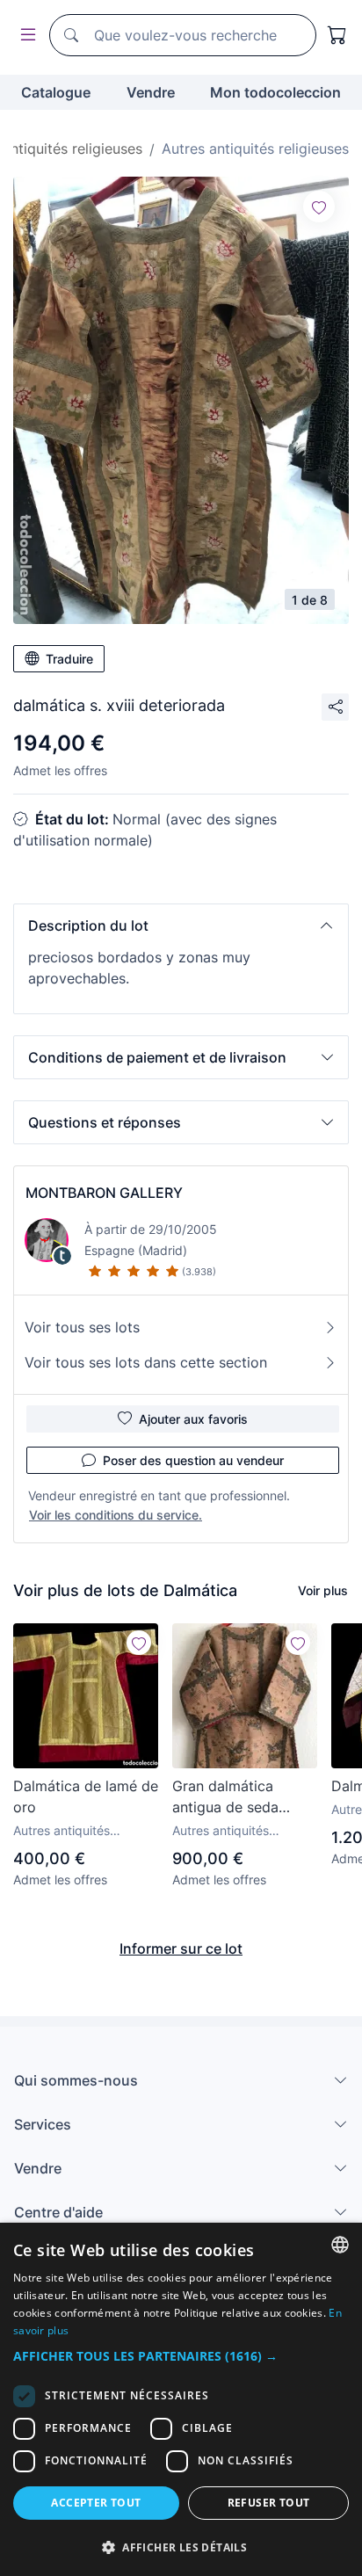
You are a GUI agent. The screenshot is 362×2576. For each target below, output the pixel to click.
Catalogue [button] (56, 92)
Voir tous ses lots (82, 1327)
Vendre (151, 92)
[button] (181, 925)
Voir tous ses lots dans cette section (146, 1362)
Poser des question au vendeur (193, 1460)
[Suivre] (319, 207)
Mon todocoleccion (275, 92)
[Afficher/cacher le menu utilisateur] (25, 36)
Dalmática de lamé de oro (86, 1796)
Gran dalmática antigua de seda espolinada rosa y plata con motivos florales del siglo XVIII (244, 1797)
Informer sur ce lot (181, 1948)
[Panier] (337, 35)
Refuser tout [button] (269, 2503)
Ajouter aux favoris (193, 1419)
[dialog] (181, 2399)
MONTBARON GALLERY (104, 1193)
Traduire (69, 659)
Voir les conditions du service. (116, 1515)
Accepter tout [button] (96, 2503)
